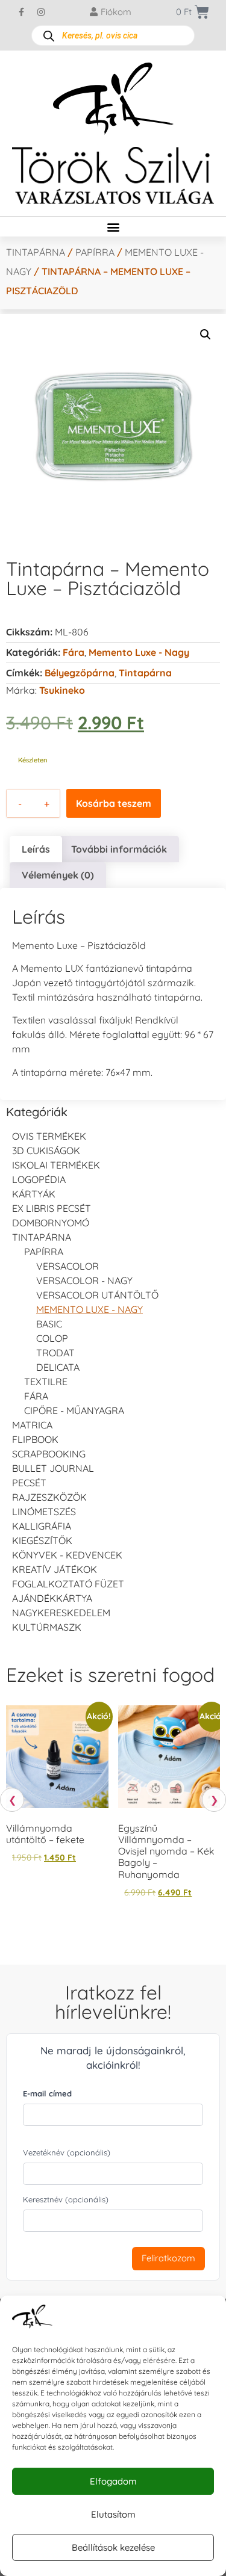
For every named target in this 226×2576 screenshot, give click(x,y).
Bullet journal (53, 1468)
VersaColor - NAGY (84, 1280)
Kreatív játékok (55, 1569)
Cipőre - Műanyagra (74, 1410)
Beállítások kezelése (113, 2547)
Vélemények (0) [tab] (58, 875)
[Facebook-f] (21, 12)
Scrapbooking (49, 1454)
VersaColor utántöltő (97, 1295)
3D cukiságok (46, 1151)
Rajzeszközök (49, 1497)
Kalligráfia (42, 1526)
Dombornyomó (51, 1223)
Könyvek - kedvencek (67, 1555)
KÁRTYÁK (34, 1194)
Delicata (58, 1367)
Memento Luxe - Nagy (139, 652)
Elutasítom (113, 2514)
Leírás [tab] (36, 849)
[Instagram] (41, 12)
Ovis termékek (49, 1136)
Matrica (32, 1425)
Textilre (46, 1382)
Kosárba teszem (114, 803)
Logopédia (39, 1179)
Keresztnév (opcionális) (66, 2199)
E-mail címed (47, 2093)
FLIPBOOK (35, 1439)
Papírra (95, 252)
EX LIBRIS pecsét (52, 1208)
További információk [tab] (119, 849)
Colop (52, 1338)
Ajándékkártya (52, 1598)
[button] (113, 227)
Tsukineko (62, 690)
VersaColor (67, 1266)
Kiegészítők (42, 1540)
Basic (49, 1324)
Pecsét (29, 1483)
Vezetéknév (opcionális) (67, 2152)
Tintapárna (36, 252)
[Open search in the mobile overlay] (113, 36)
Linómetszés (44, 1512)
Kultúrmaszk (47, 1627)
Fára (74, 652)
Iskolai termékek (56, 1165)
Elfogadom (113, 2481)
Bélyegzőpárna (80, 673)
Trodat (55, 1353)
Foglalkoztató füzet (68, 1584)
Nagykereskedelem (61, 1613)
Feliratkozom (168, 2258)
